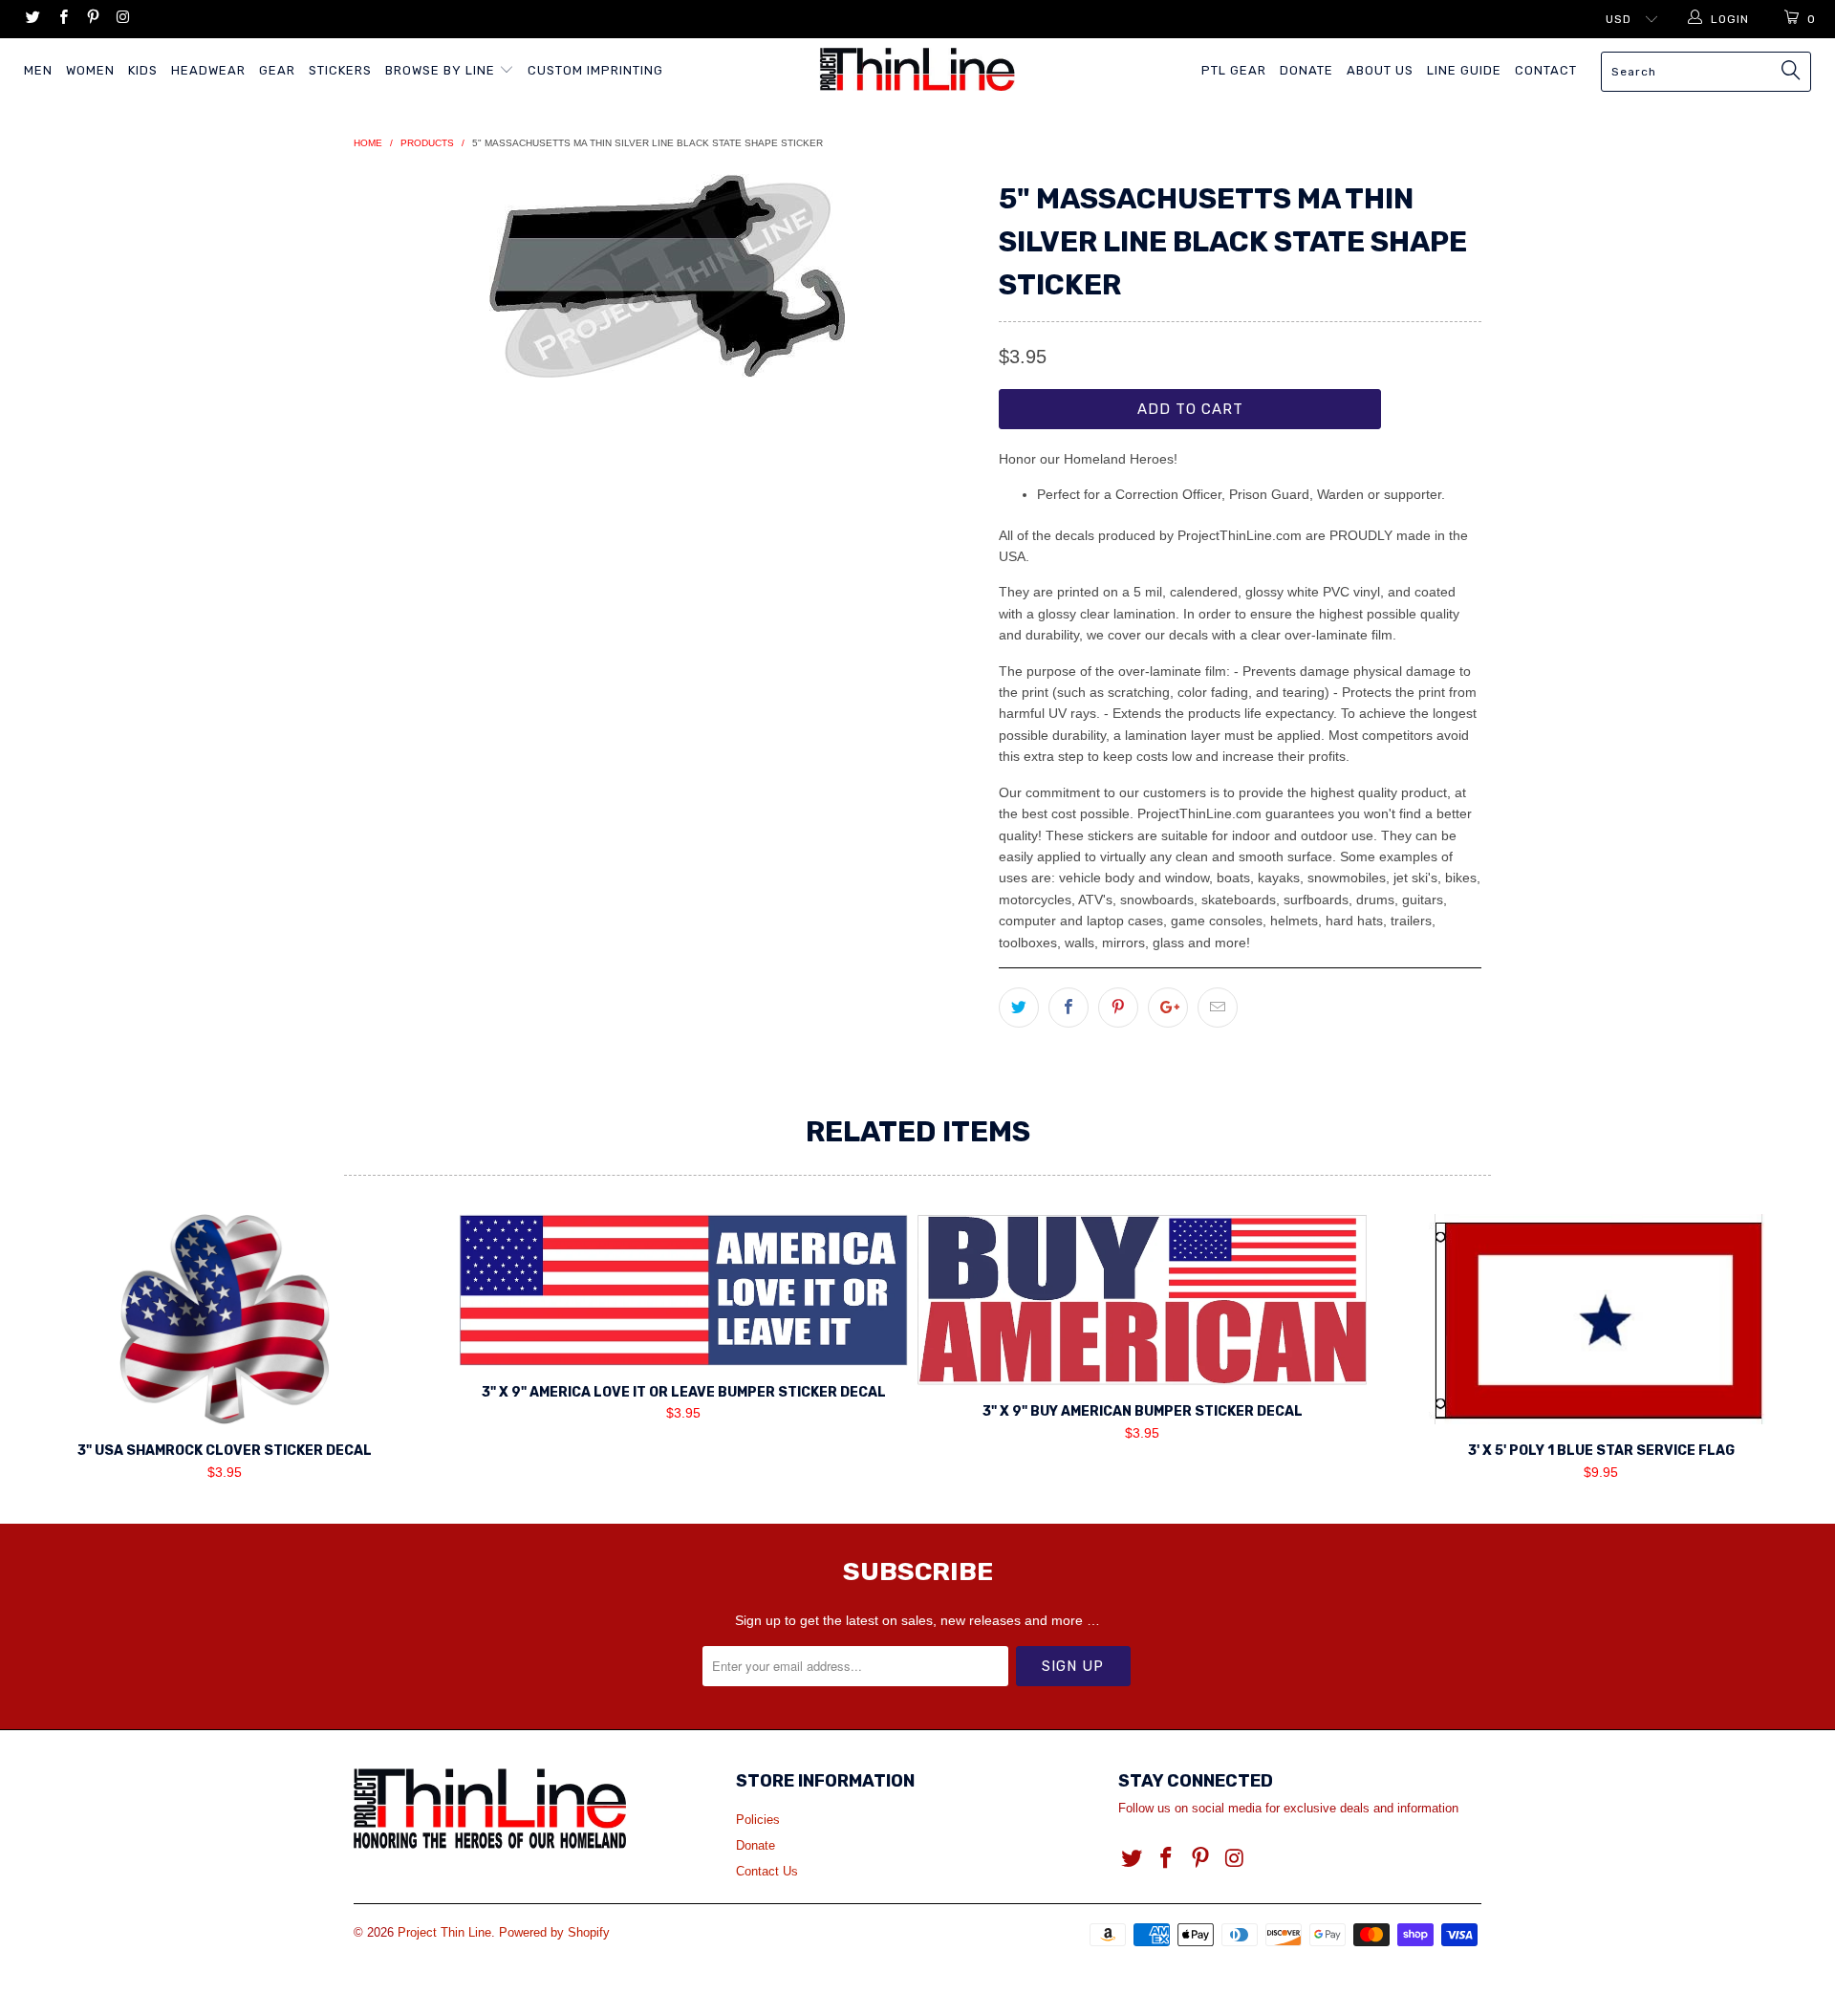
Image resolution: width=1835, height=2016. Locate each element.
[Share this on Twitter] (1019, 1008)
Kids (143, 70)
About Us (1380, 70)
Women (90, 70)
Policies (758, 1820)
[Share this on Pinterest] (1118, 1008)
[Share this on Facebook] (1069, 1008)
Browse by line (442, 70)
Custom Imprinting (595, 70)
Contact (1546, 70)
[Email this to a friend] (1218, 1008)
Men (38, 70)
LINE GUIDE (1464, 70)
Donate (1306, 70)
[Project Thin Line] (917, 69)
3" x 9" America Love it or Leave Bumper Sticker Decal (683, 1290)
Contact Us (767, 1871)
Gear (277, 70)
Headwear (208, 70)
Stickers (340, 70)
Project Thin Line (444, 1932)
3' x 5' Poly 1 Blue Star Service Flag (1601, 1319)
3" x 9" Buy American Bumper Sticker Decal (1142, 1300)
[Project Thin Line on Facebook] (62, 19)
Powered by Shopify (554, 1932)
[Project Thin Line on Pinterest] (92, 19)
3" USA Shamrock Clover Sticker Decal (225, 1319)
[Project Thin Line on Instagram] (122, 19)
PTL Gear (1234, 70)
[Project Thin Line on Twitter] (32, 19)
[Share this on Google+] (1168, 1008)
